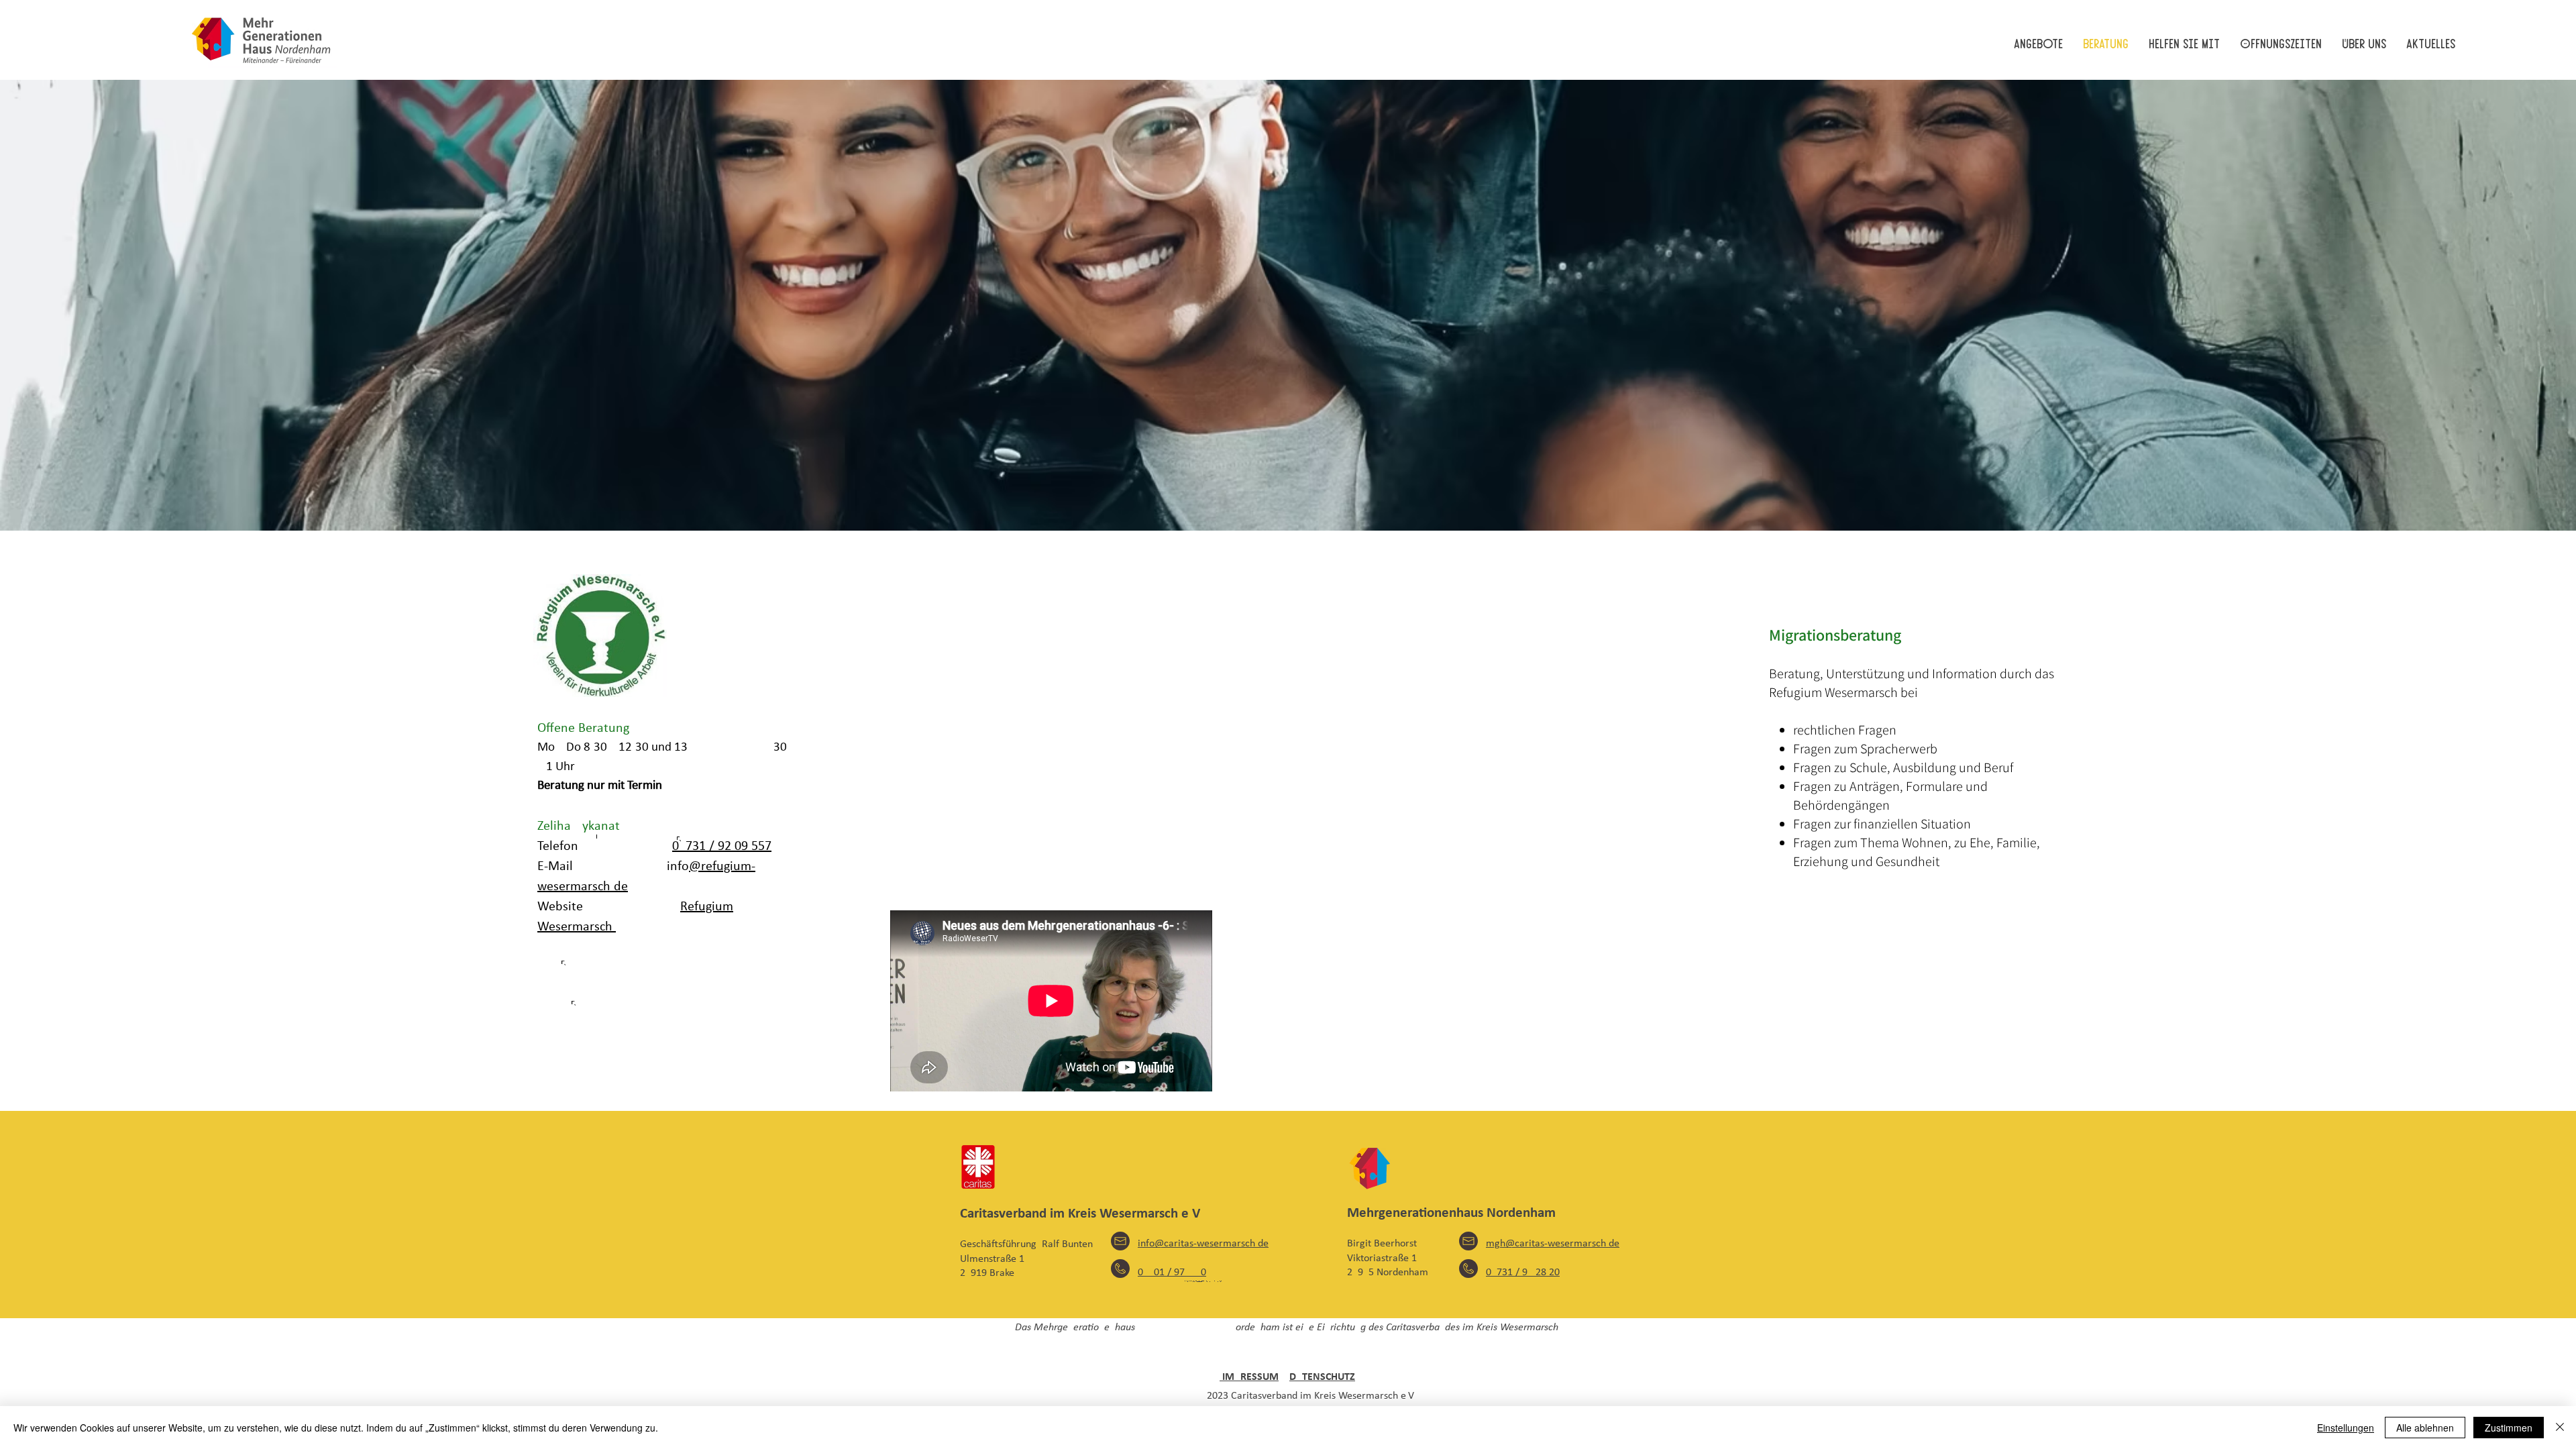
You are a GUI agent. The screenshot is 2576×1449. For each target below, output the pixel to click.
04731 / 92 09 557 (722, 847)
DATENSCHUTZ (1322, 1377)
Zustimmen (2509, 1428)
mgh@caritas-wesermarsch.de (1553, 1244)
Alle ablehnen (2425, 1428)
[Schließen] (2560, 1428)
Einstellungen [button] (2346, 1428)
